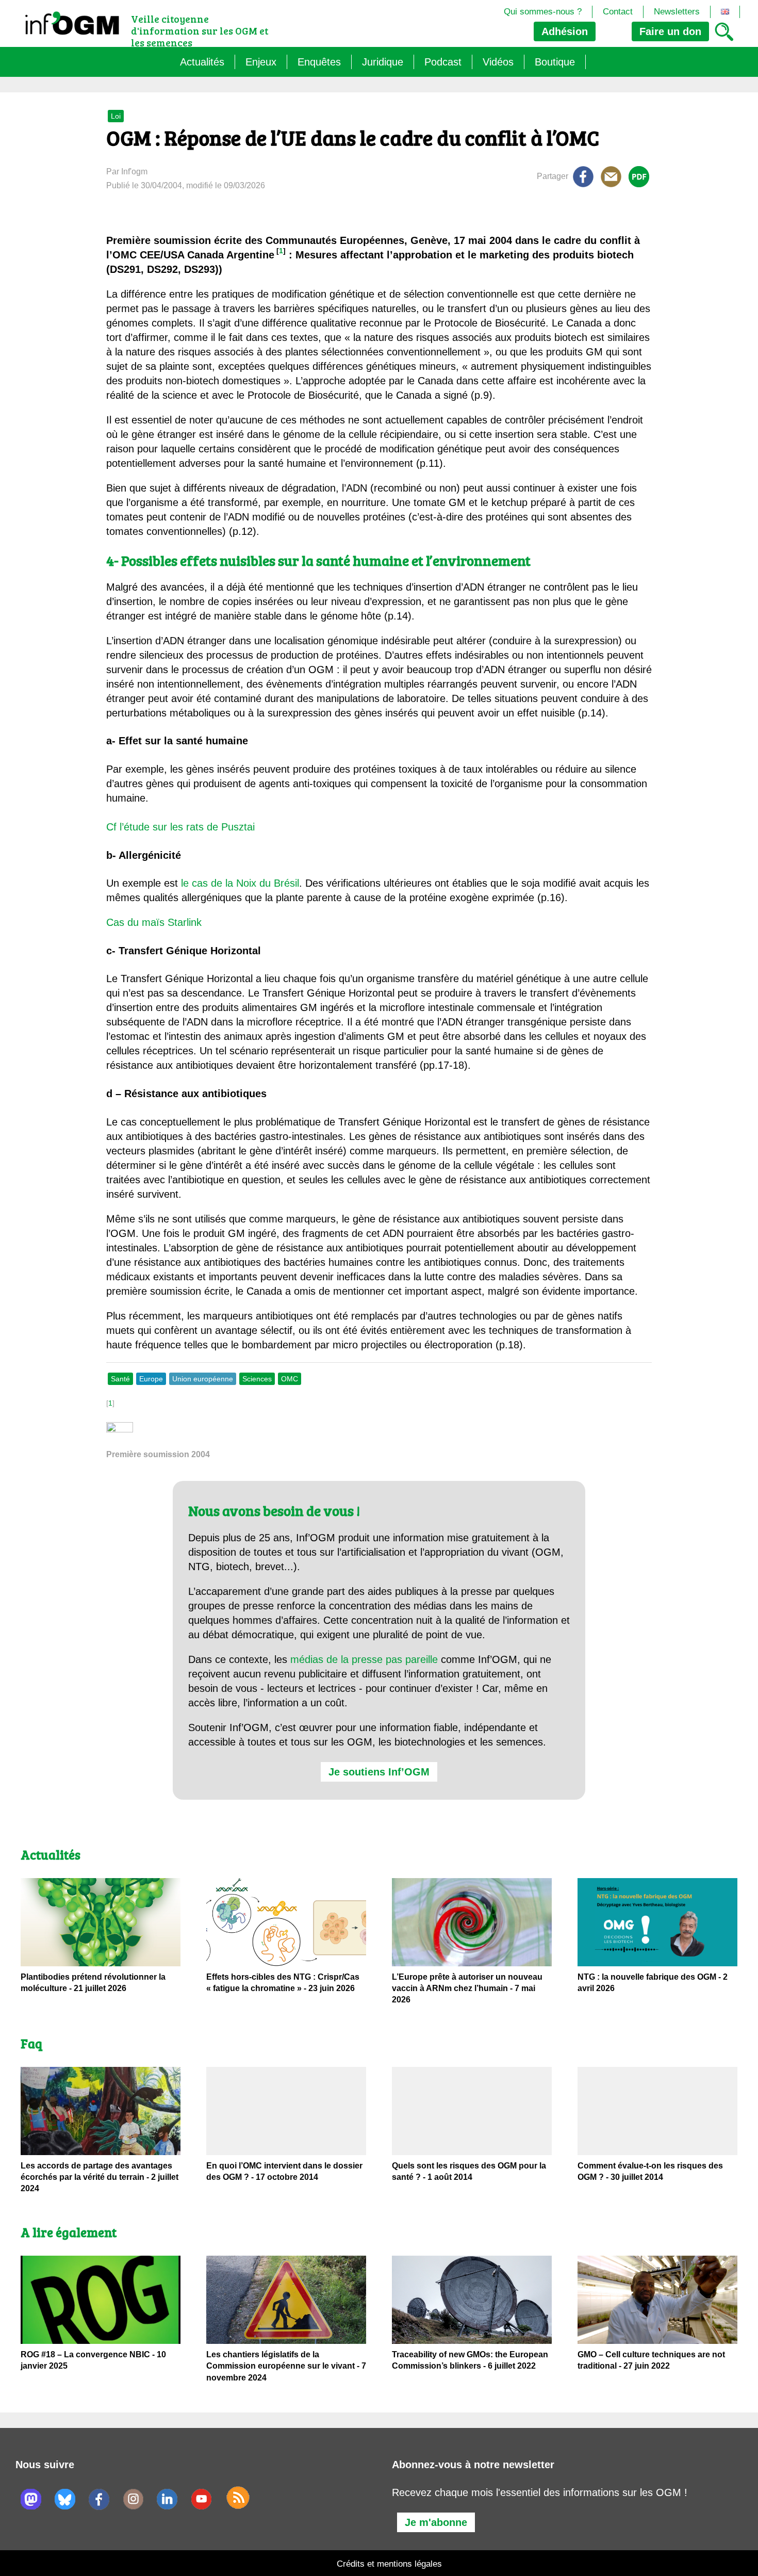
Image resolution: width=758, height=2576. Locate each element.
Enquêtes (319, 62)
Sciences (257, 1379)
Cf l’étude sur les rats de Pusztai (180, 827)
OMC (290, 1379)
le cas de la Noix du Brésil (240, 883)
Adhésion (565, 31)
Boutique (555, 62)
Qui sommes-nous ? (543, 12)
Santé (120, 1379)
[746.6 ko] (120, 1430)
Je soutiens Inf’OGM (379, 1772)
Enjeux (261, 62)
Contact (618, 12)
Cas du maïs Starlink (154, 922)
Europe (151, 1379)
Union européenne (203, 1379)
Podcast (443, 62)
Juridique (383, 62)
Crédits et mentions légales (389, 2564)
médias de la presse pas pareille (364, 1659)
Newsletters (677, 12)
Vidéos (498, 62)
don (670, 31)
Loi (116, 116)
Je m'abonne (436, 2522)
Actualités (202, 62)
